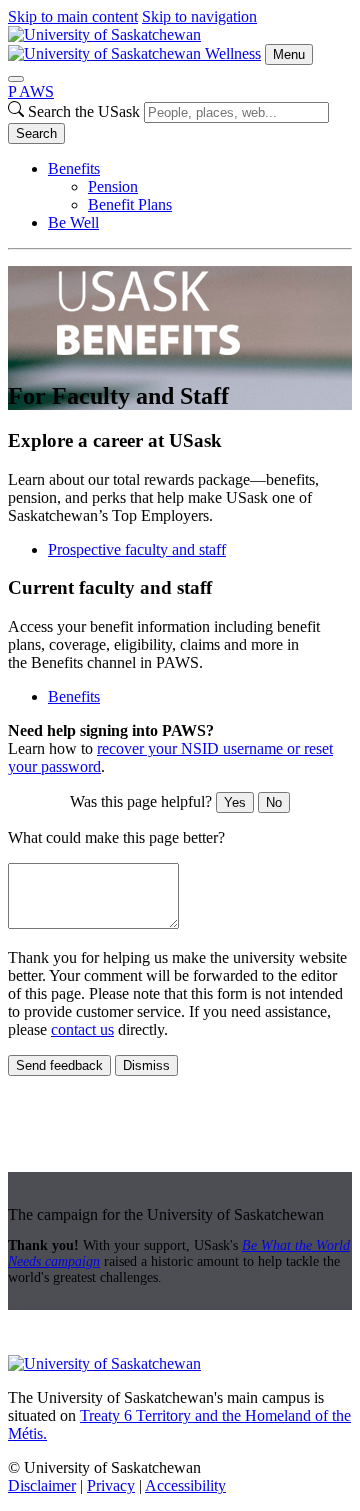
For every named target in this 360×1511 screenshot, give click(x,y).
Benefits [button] (74, 696)
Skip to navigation (199, 16)
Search (36, 133)
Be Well (73, 222)
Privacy (111, 1485)
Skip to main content (73, 16)
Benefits (74, 168)
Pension (113, 186)
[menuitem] (200, 187)
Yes (235, 802)
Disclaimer (42, 1485)
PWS (31, 91)
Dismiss (146, 1065)
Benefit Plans (130, 204)
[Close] (16, 79)
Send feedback (59, 1065)
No (274, 802)
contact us (82, 1029)
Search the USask (84, 111)
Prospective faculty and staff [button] (137, 549)
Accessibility (185, 1485)
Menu (289, 54)
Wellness (233, 53)
